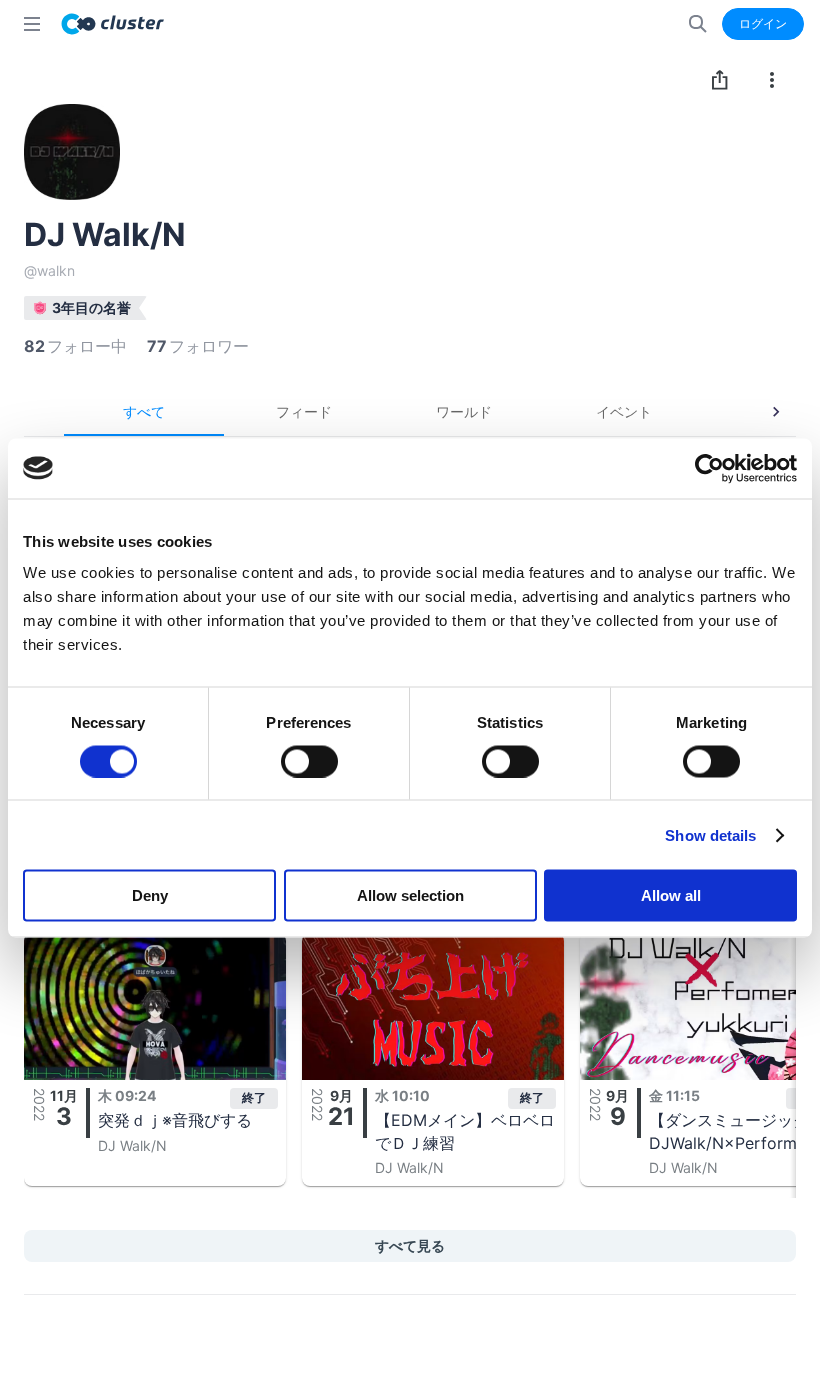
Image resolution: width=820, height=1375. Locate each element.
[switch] (309, 761)
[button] (155, 1059)
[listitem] (155, 1059)
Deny (150, 895)
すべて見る (410, 1245)
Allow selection (410, 895)
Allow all (671, 895)
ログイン (763, 23)
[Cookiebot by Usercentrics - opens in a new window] (709, 468)
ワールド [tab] (464, 411)
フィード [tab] (304, 411)
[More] (772, 80)
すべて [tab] (144, 411)
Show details (710, 834)
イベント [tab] (624, 411)
